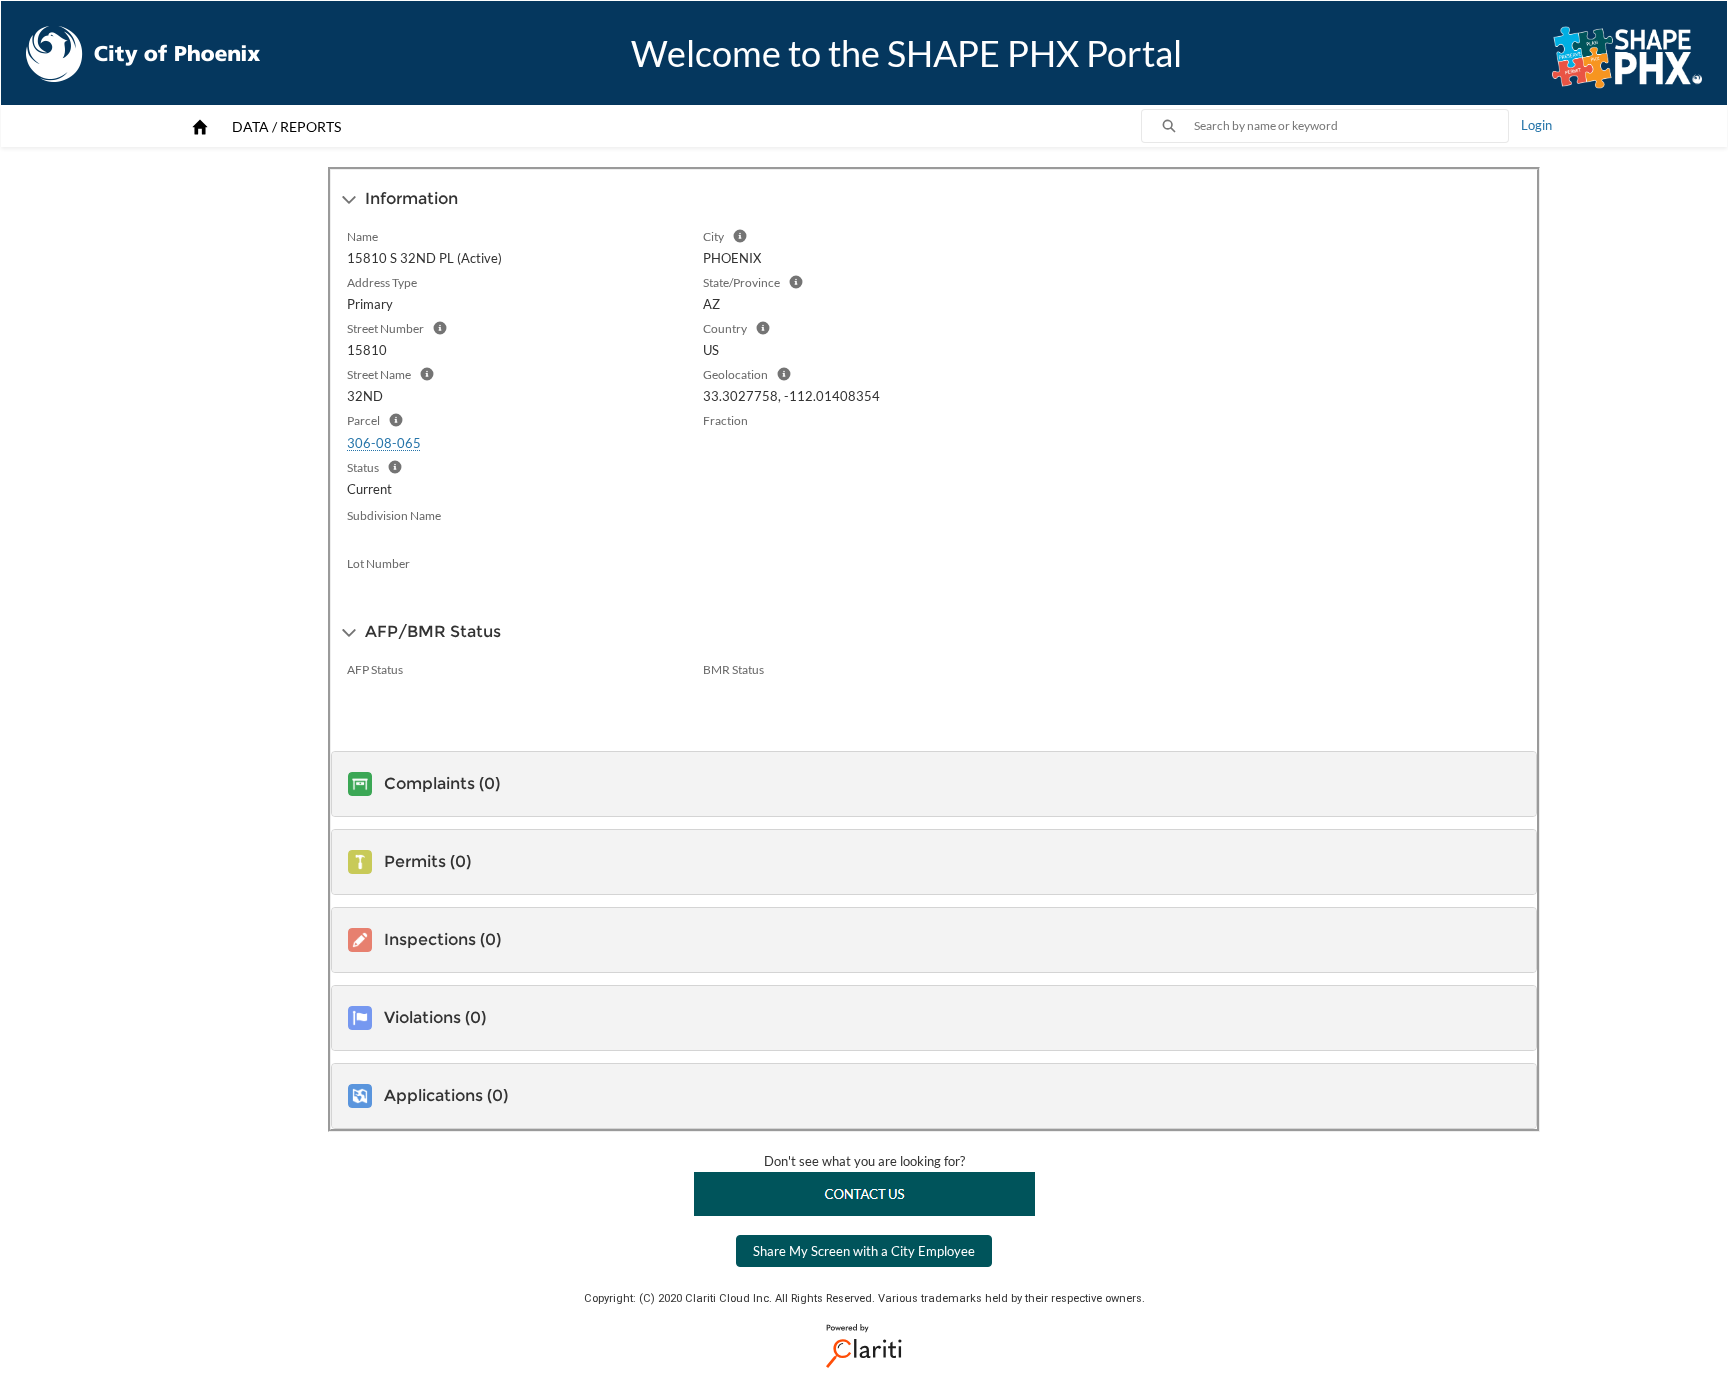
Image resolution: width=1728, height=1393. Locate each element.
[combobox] (1351, 126)
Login (1536, 125)
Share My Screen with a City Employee (864, 1251)
